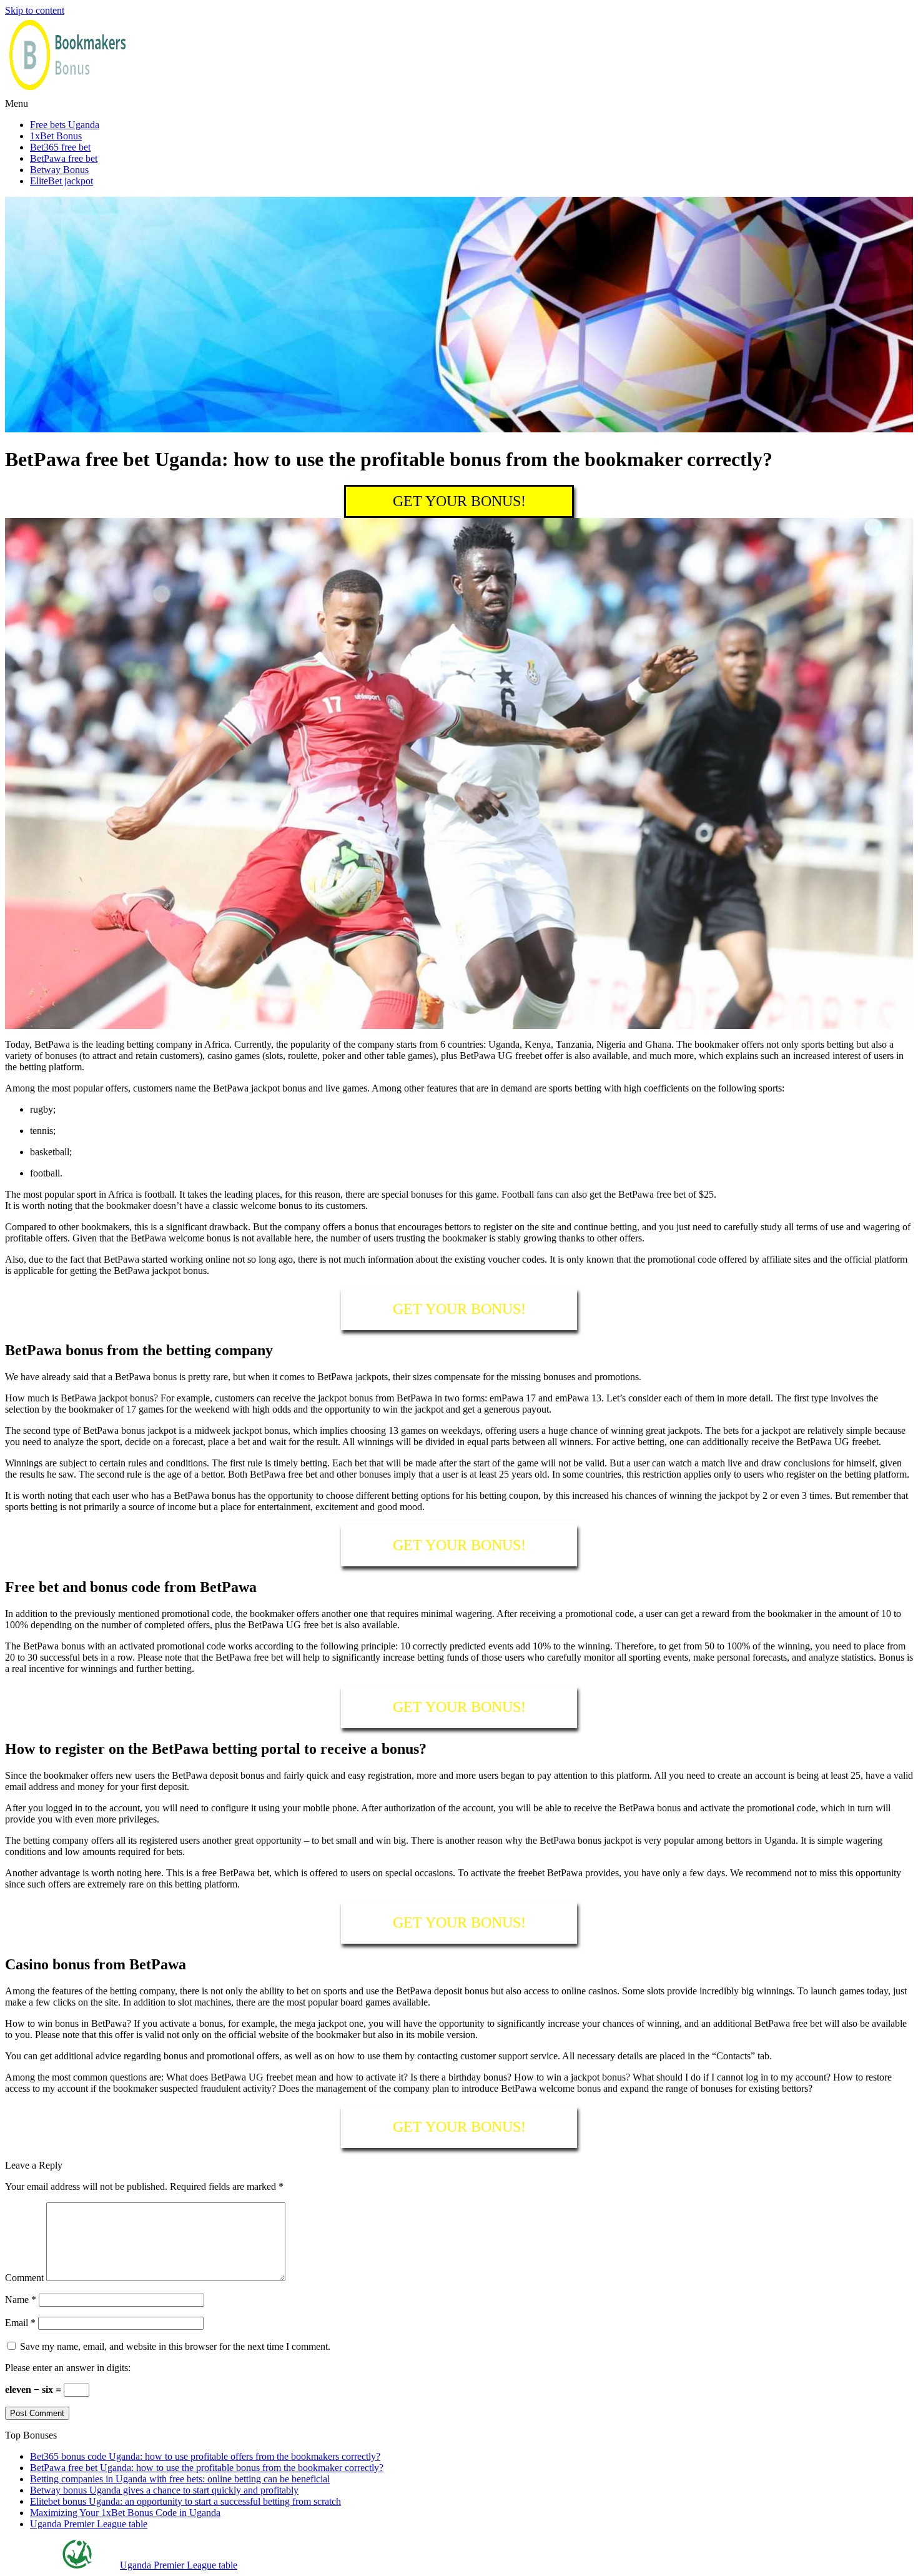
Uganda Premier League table (89, 2524)
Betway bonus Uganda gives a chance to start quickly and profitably (164, 2490)
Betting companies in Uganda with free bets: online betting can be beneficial (180, 2479)
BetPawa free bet (64, 158)
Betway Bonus (59, 170)
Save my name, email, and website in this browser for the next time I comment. (175, 2346)
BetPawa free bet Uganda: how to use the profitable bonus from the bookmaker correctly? (207, 2468)
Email (20, 2323)
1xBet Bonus (56, 136)
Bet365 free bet (60, 147)
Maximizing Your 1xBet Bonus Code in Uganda (125, 2513)
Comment (24, 2278)
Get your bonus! (459, 501)
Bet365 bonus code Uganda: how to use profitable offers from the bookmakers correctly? (205, 2456)
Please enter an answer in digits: (68, 2368)
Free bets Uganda (65, 125)
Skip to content (35, 10)
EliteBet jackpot (62, 181)
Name (21, 2300)
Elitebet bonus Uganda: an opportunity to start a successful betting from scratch (185, 2501)
